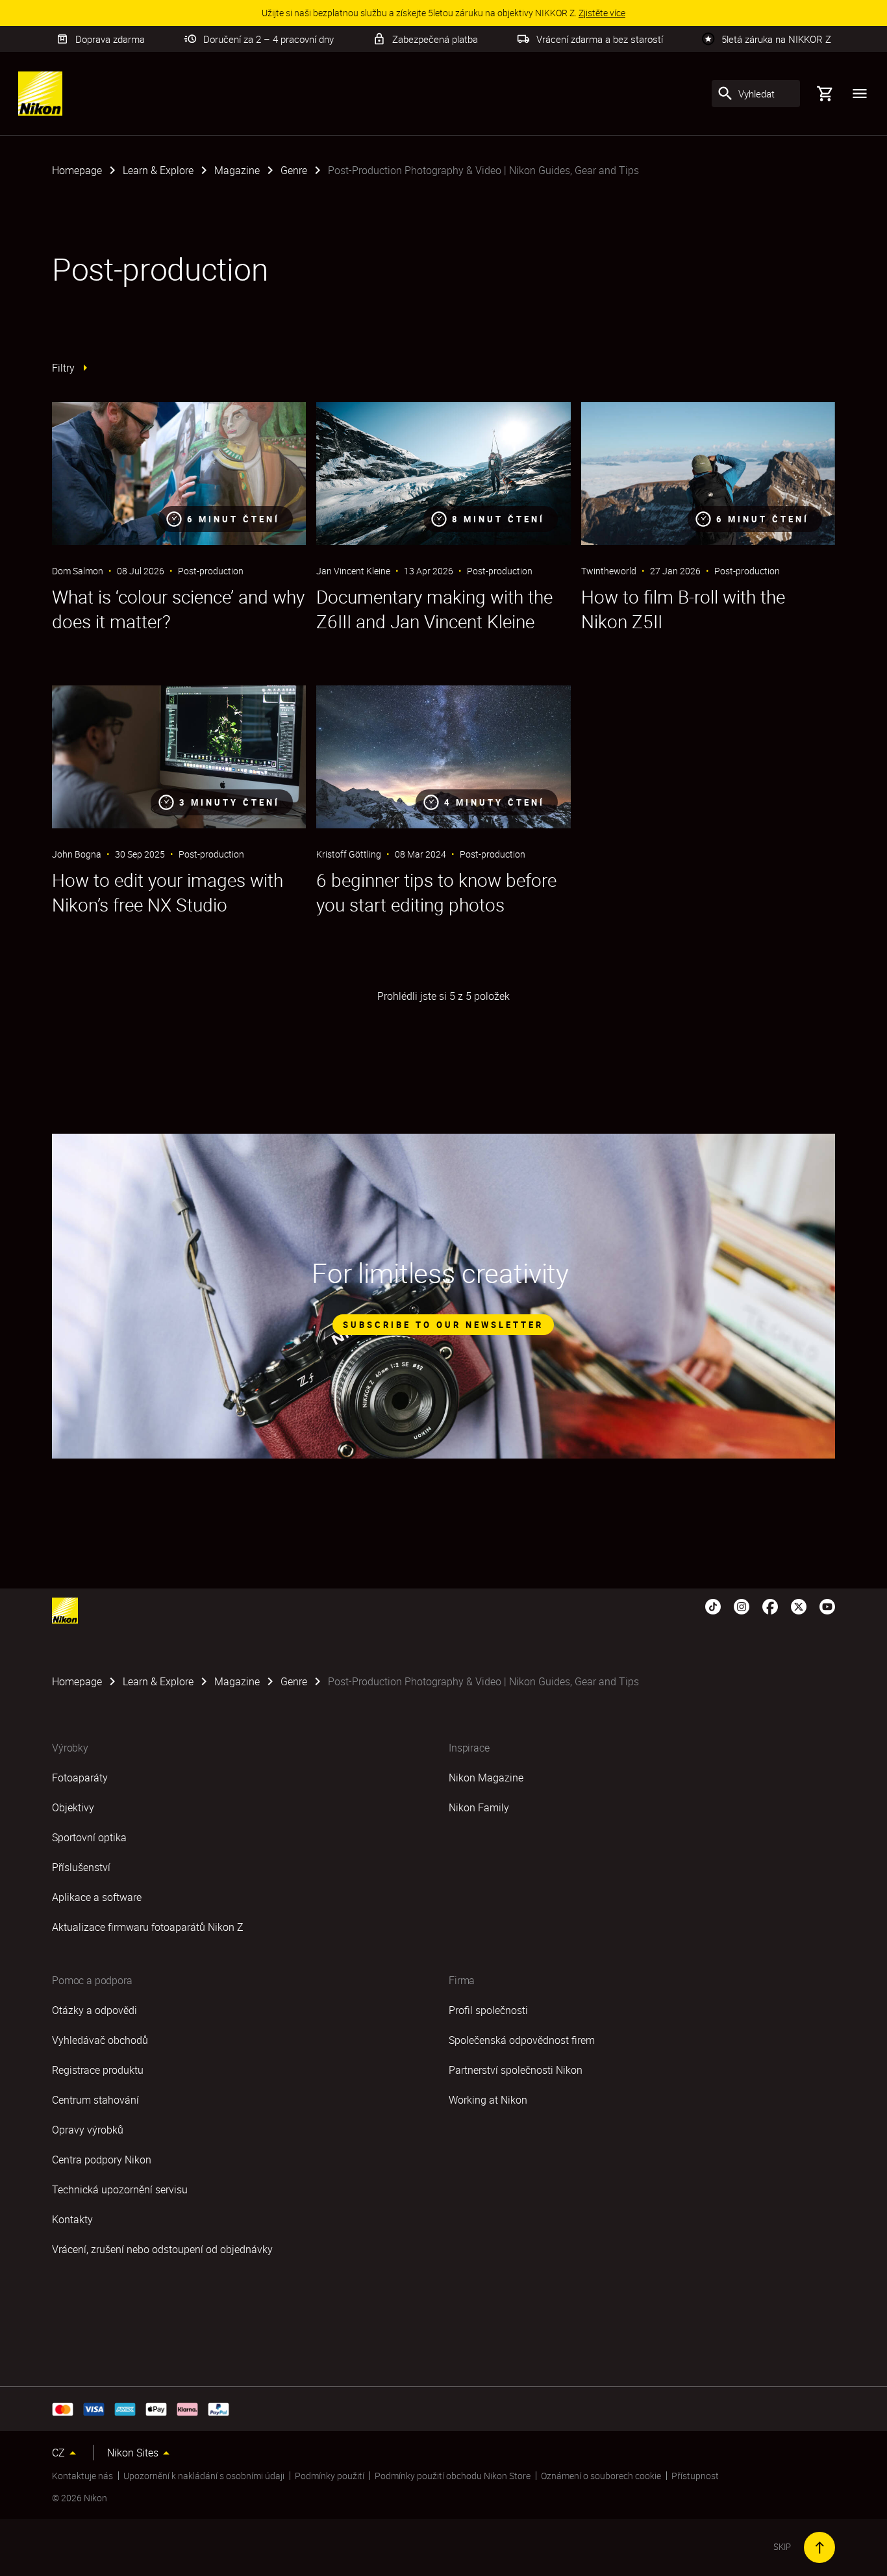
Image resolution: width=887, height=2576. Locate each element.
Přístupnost (695, 2476)
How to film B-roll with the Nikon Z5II (683, 609)
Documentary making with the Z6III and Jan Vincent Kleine (434, 609)
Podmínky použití (330, 2476)
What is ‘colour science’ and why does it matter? (178, 609)
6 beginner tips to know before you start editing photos (436, 892)
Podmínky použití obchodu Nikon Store (453, 2476)
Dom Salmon (78, 571)
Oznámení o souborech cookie (601, 2476)
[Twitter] (799, 1605)
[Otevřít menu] (860, 94)
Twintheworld (609, 571)
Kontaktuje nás (82, 2476)
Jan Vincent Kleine (353, 571)
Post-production (211, 571)
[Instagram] (742, 1605)
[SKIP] (819, 2547)
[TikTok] (713, 1605)
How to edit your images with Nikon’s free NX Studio (168, 892)
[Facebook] (770, 1605)
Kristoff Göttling (349, 854)
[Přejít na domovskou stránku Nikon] (40, 94)
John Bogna (77, 854)
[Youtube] (827, 1605)
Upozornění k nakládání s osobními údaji (204, 2476)
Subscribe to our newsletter (443, 1325)
